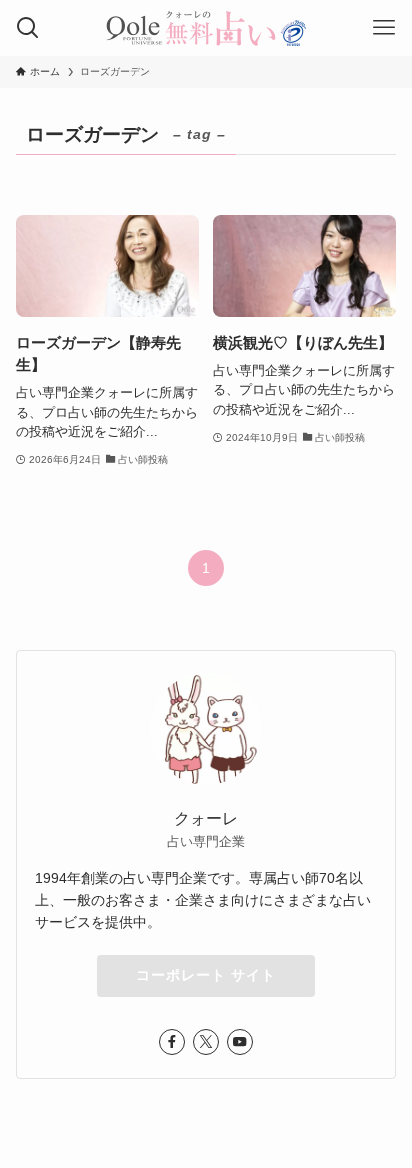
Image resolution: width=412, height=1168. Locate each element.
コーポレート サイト (206, 975)
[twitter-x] (206, 1042)
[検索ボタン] (28, 28)
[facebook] (172, 1042)
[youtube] (240, 1042)
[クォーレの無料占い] (206, 28)
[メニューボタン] (384, 28)
